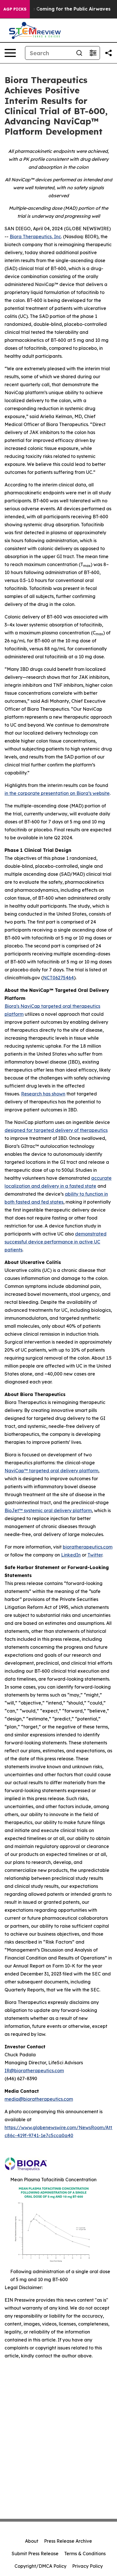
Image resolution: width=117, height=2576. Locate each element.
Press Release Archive (68, 2541)
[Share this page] (108, 53)
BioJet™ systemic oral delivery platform (48, 1510)
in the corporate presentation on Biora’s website (57, 793)
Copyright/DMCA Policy (40, 2566)
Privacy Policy (87, 2566)
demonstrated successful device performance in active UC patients (56, 1242)
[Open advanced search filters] (93, 53)
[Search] (79, 53)
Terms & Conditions (85, 2554)
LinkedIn (71, 1555)
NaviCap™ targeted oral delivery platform (51, 1471)
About (32, 2541)
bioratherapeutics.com (88, 1547)
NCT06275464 (58, 978)
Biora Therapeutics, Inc (35, 237)
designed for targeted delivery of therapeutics (56, 1130)
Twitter (95, 1555)
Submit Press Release (35, 2554)
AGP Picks (15, 9)
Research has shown (43, 1094)
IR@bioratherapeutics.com (34, 2071)
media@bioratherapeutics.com (39, 2099)
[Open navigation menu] (10, 53)
